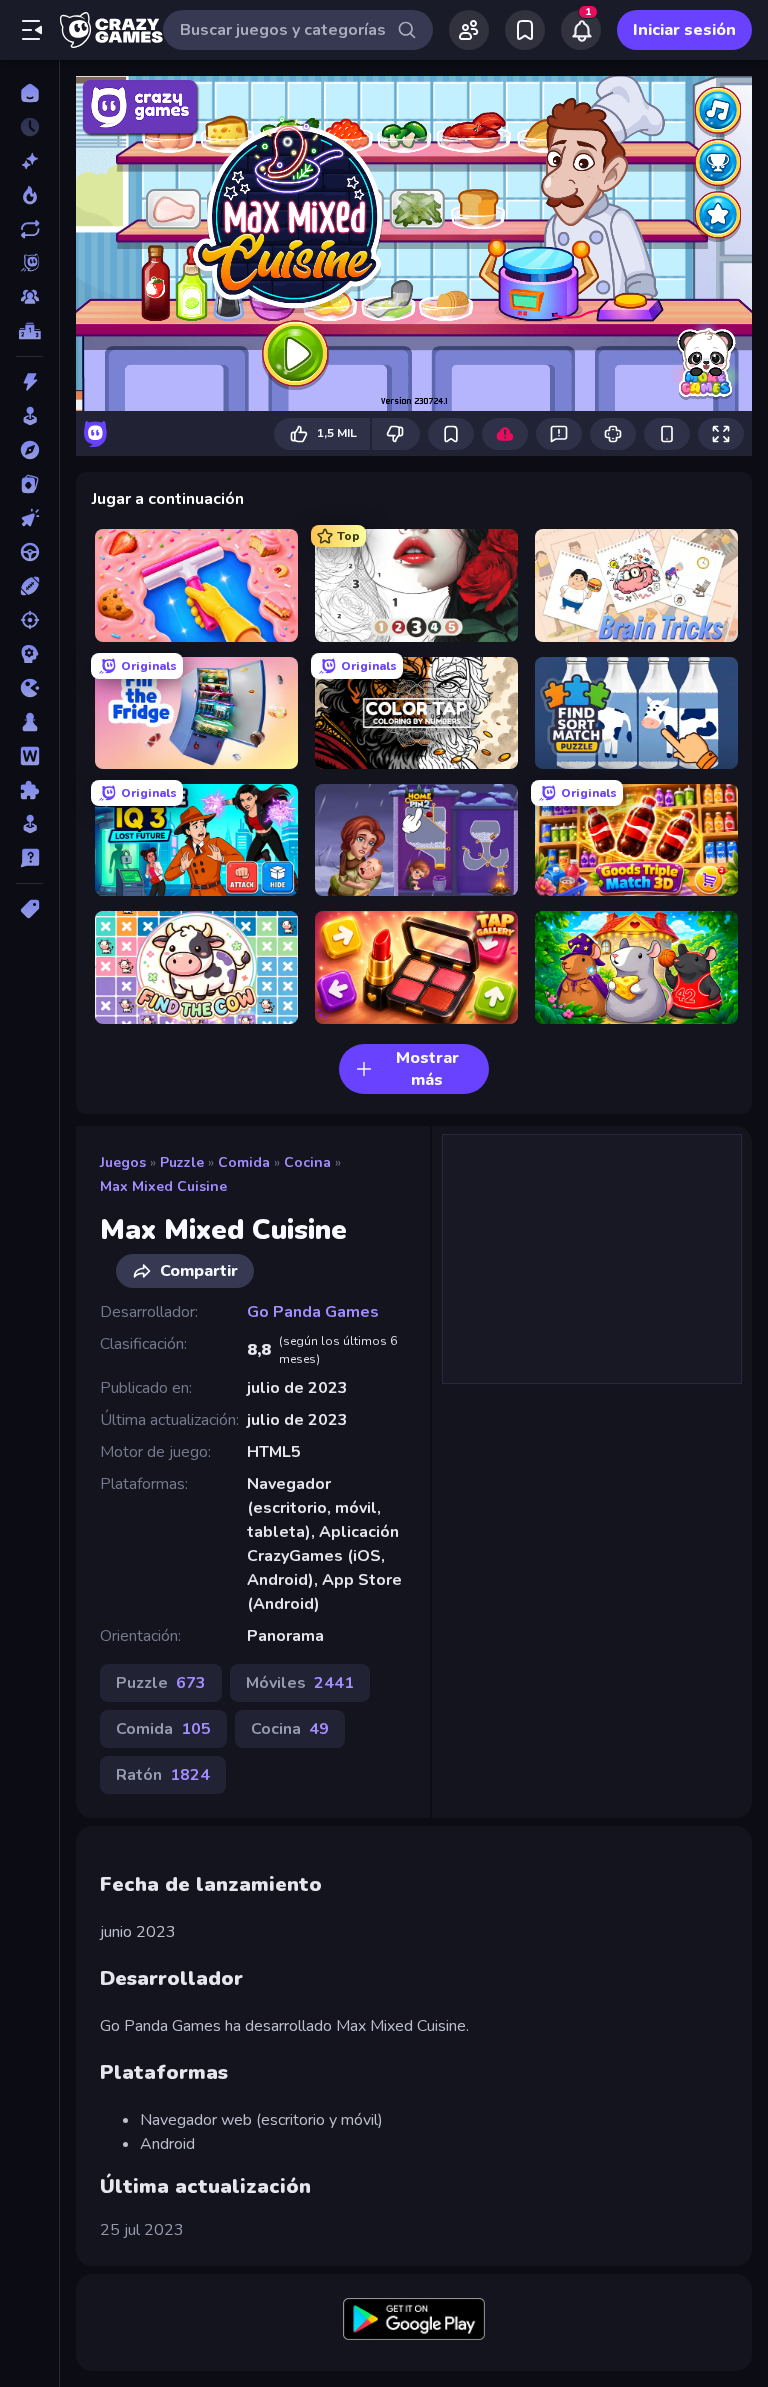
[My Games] (525, 30)
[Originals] (29, 263)
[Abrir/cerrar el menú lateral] (32, 30)
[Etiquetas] (29, 909)
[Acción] (29, 382)
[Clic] (29, 518)
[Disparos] (29, 620)
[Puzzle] (29, 790)
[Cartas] (29, 484)
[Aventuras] (29, 450)
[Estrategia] (29, 654)
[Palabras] (29, 756)
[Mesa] (29, 722)
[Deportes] (29, 586)
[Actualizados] (29, 229)
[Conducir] (29, 552)
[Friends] (469, 30)
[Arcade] (29, 416)
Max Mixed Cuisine (163, 1186)
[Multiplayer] (29, 297)
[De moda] (29, 195)
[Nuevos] (29, 161)
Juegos (123, 1162)
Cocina (307, 1162)
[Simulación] (29, 824)
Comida (244, 1162)
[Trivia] (29, 858)
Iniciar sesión (684, 30)
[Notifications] (581, 30)
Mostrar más (427, 1069)
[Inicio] (29, 93)
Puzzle (182, 1162)
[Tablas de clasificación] (29, 331)
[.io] (29, 688)
